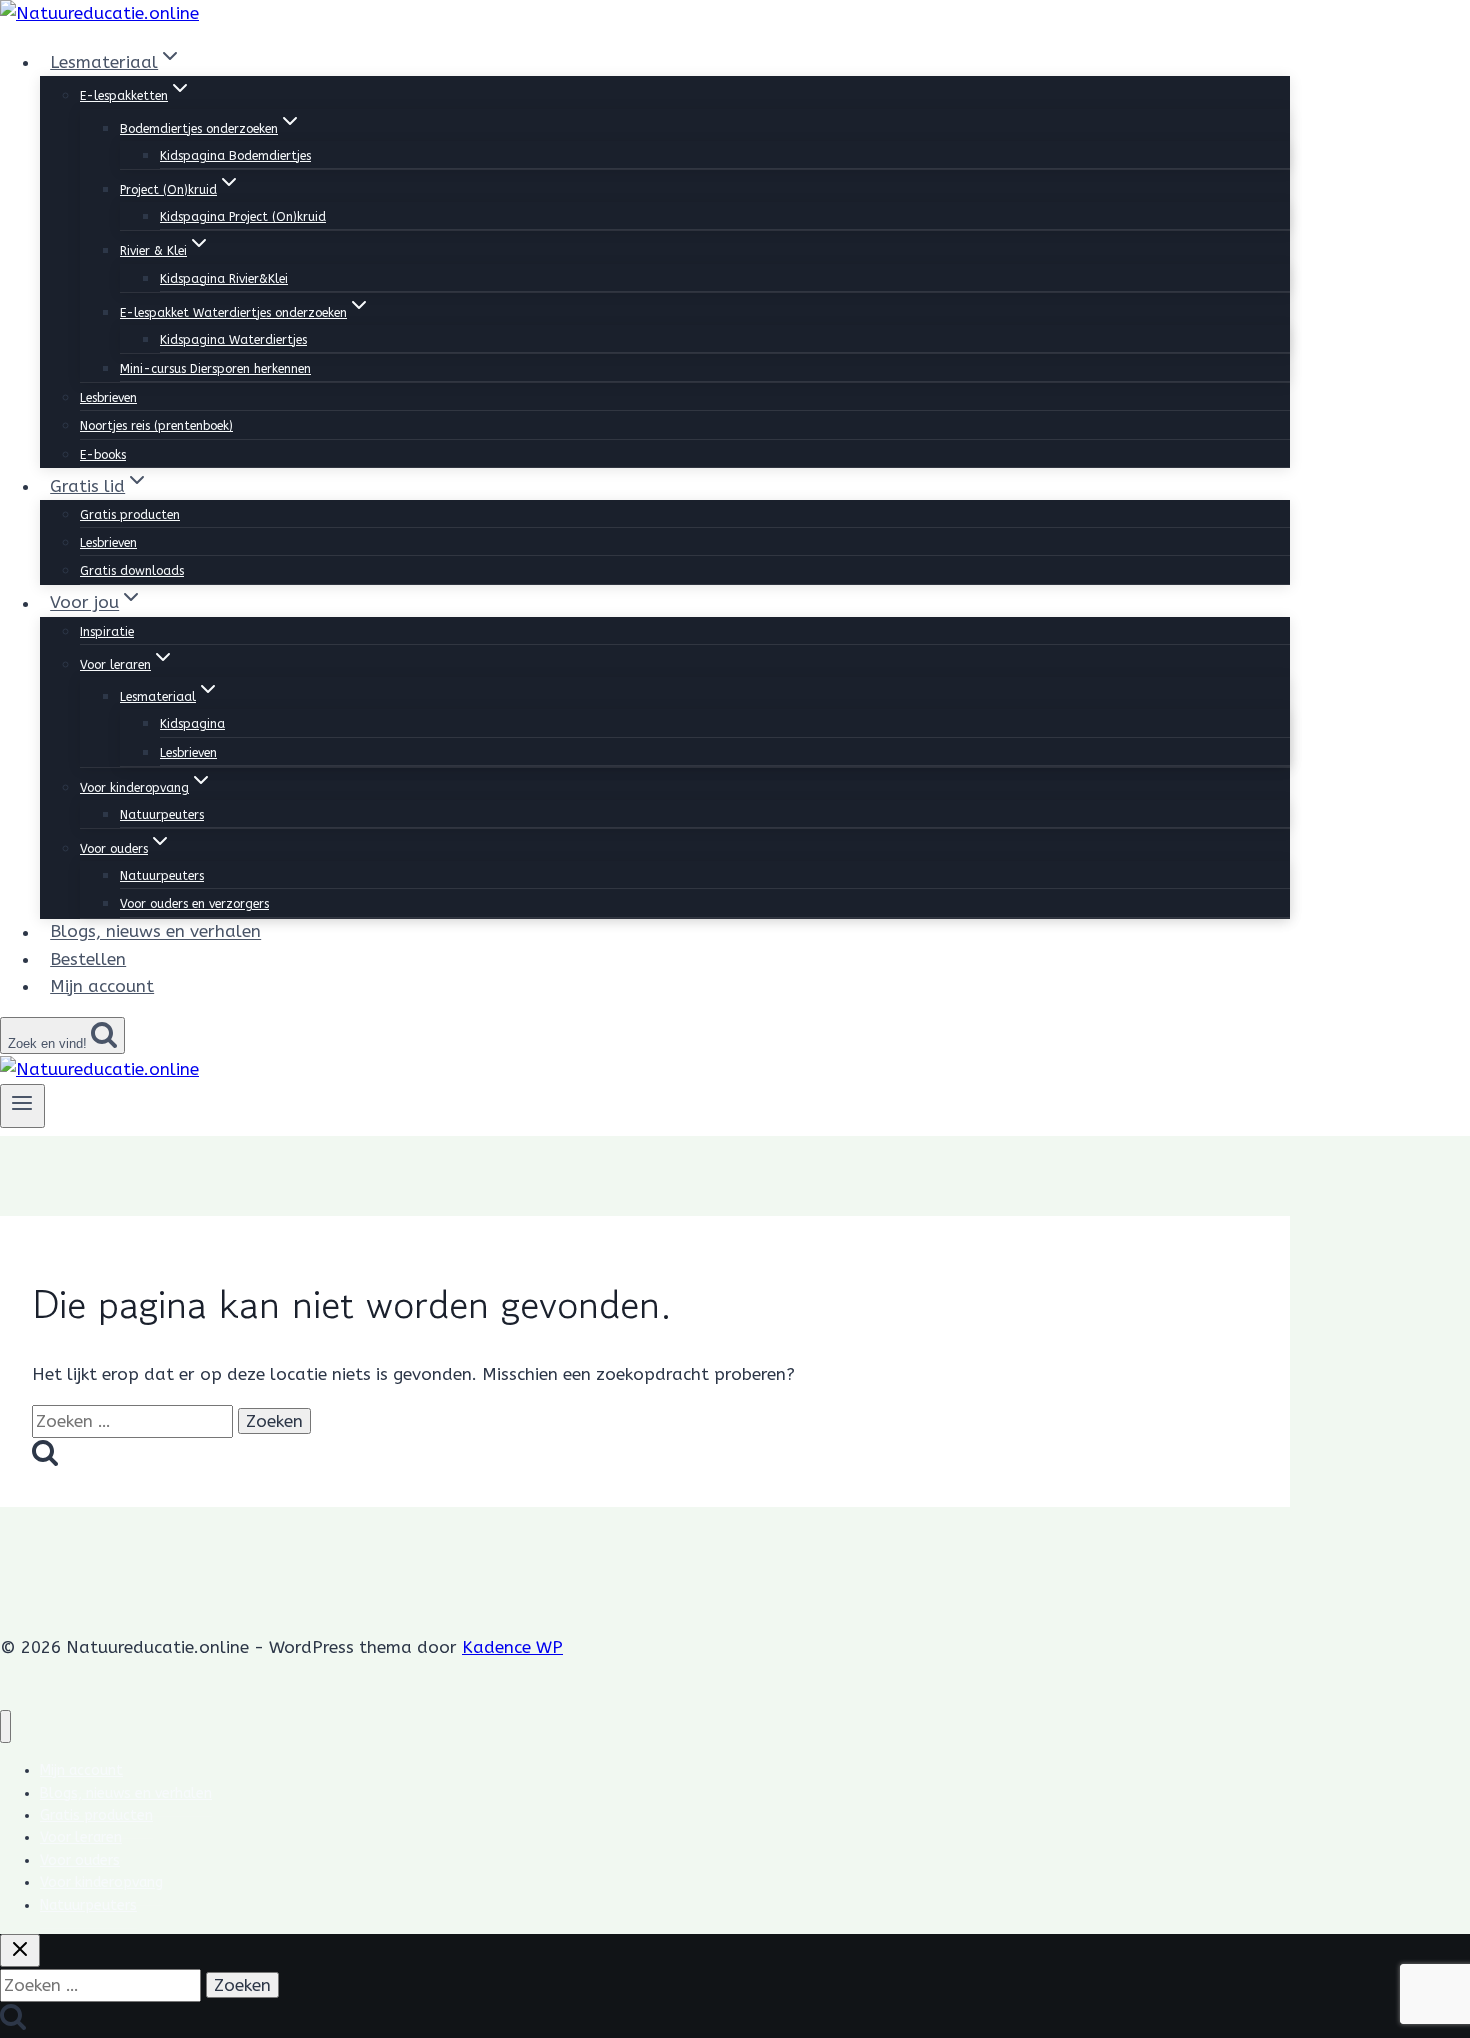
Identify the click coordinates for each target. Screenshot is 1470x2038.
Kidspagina (192, 724)
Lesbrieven (108, 398)
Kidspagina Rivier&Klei (224, 279)
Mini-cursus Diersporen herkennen (215, 369)
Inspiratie (107, 632)
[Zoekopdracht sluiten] (20, 1950)
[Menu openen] (22, 1106)
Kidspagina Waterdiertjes (233, 340)
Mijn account (102, 986)
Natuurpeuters (162, 815)
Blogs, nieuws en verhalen (155, 932)
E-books (103, 455)
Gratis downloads (132, 571)
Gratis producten (130, 515)
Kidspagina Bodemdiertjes (235, 156)
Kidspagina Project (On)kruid (243, 217)
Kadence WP (512, 1647)
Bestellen (88, 959)
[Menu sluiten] (5, 1726)
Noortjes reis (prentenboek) (156, 426)
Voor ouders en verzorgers (194, 904)
